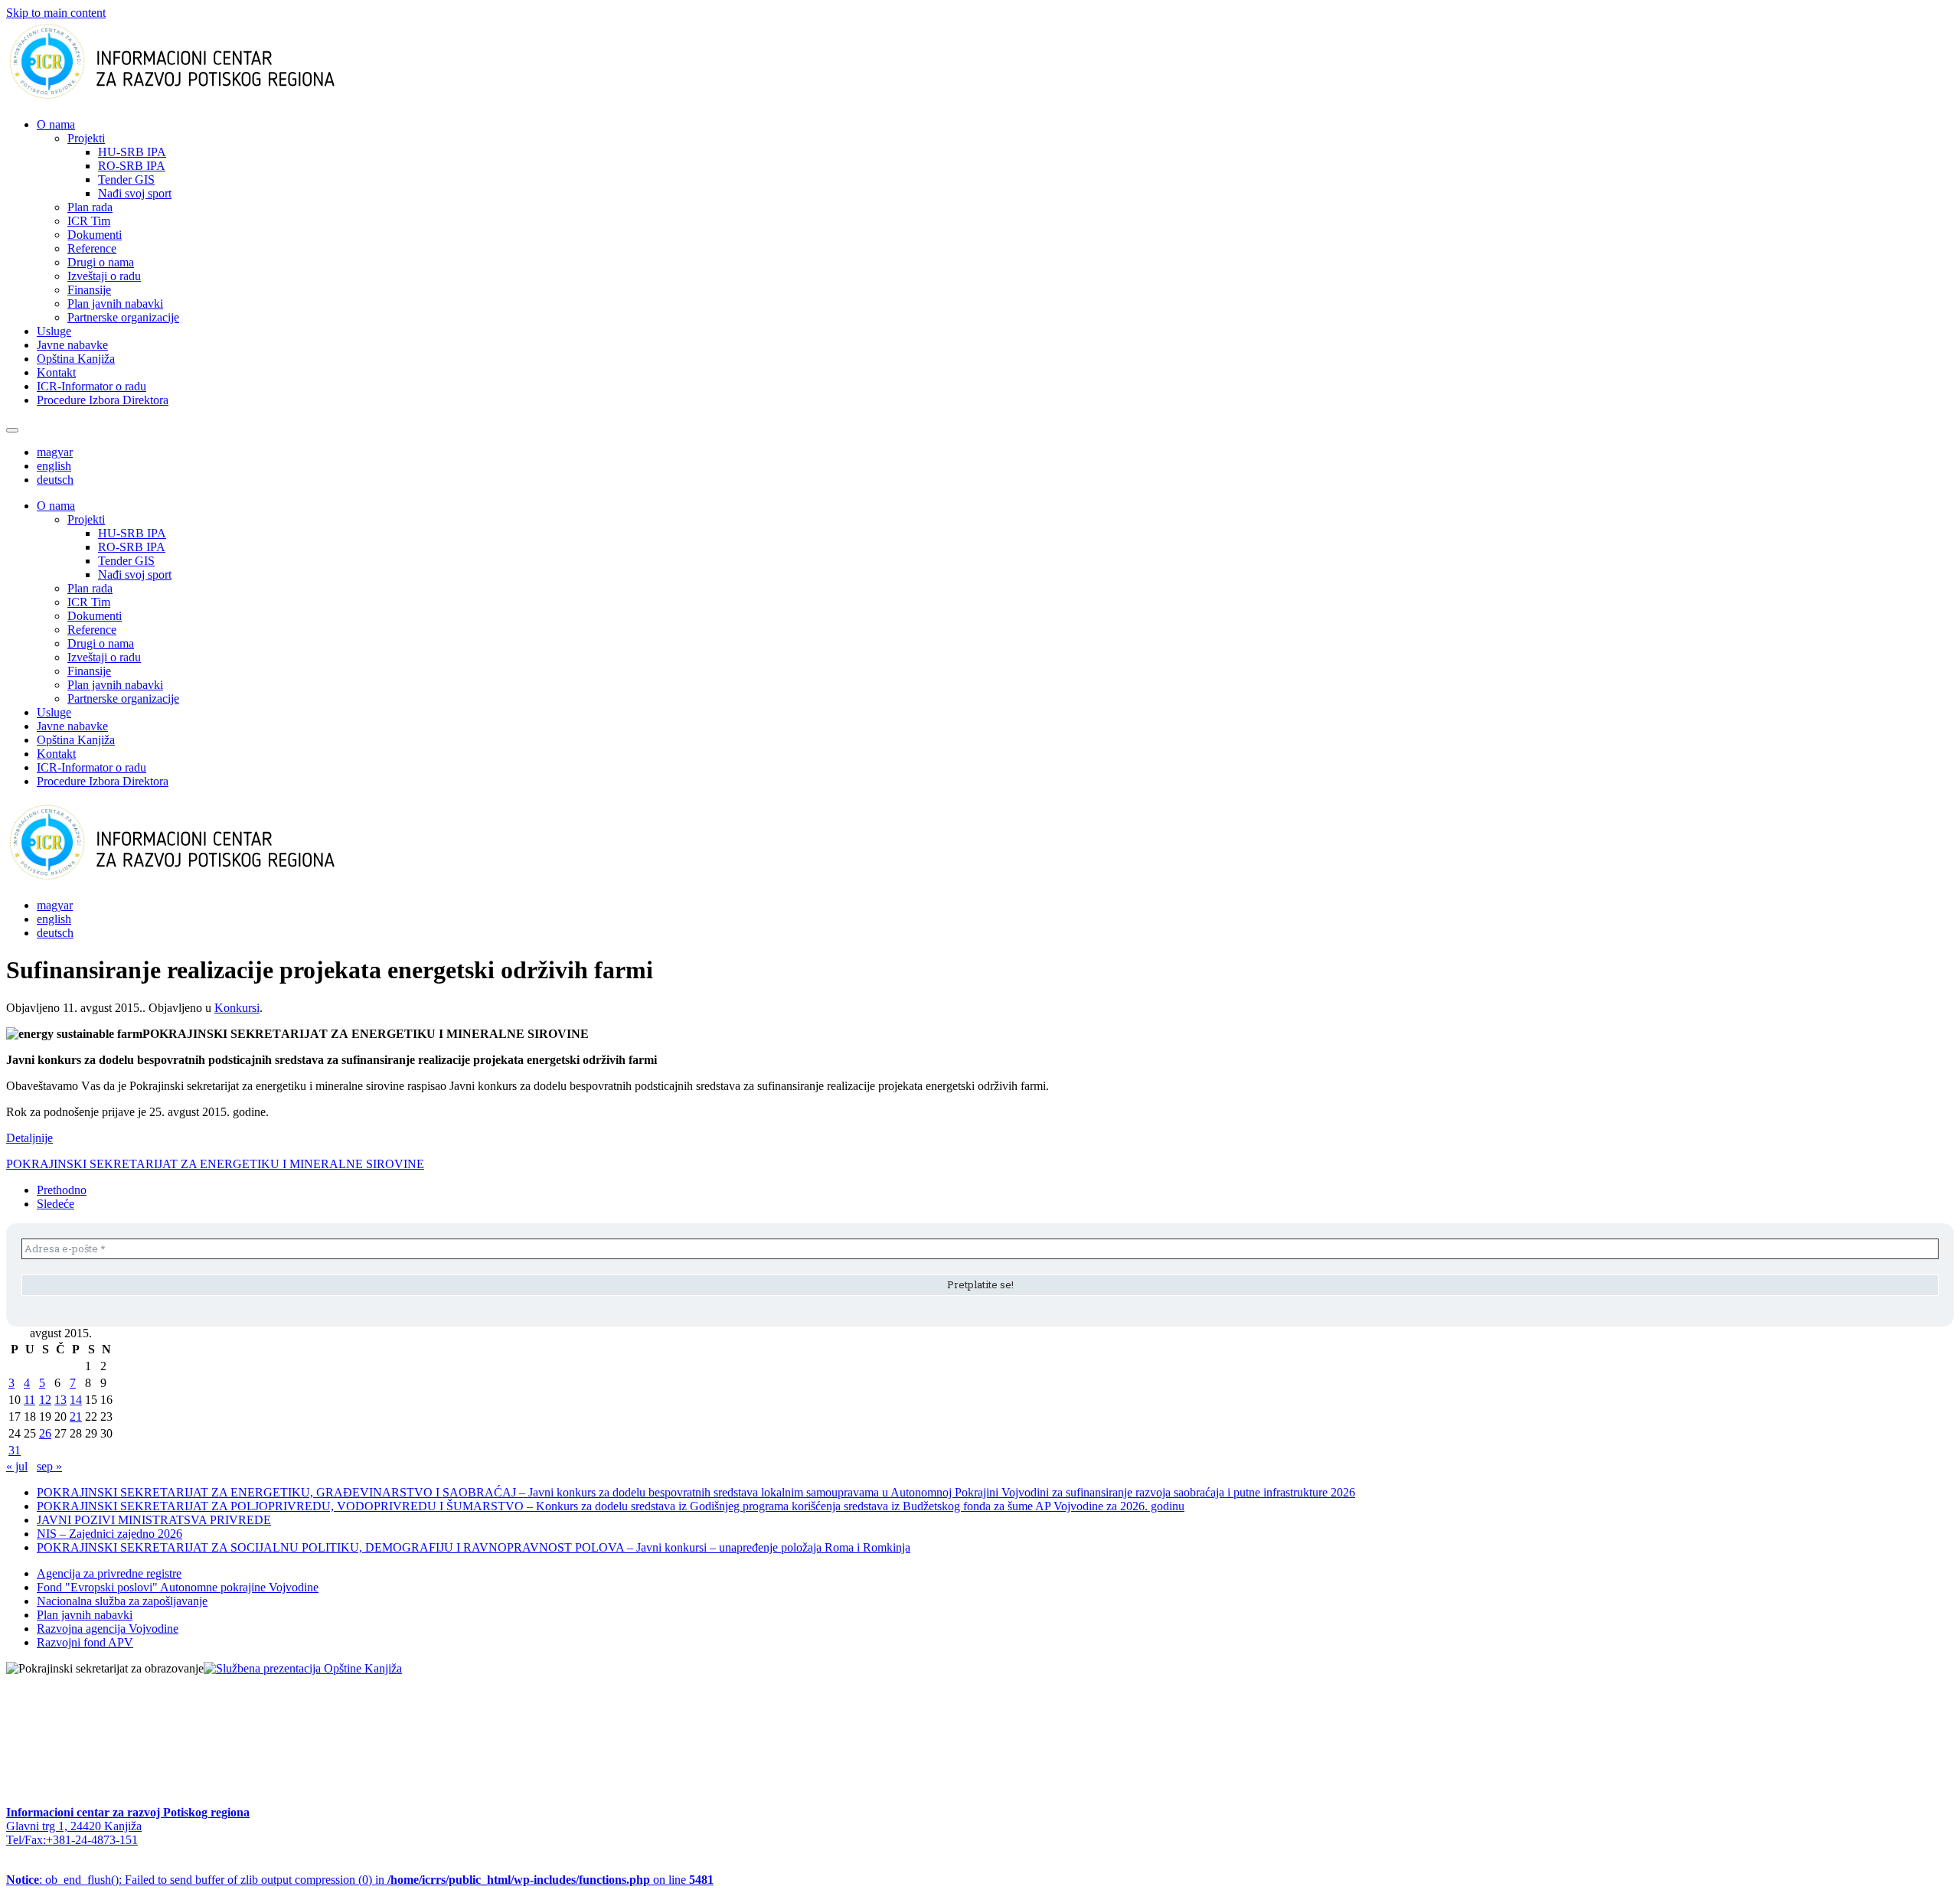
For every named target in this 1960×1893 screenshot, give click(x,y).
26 (45, 1433)
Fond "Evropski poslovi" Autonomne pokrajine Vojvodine (178, 1587)
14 (76, 1400)
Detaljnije (29, 1138)
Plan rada (90, 207)
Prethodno (62, 1190)
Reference (92, 248)
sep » (49, 1466)
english (54, 466)
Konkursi (237, 1008)
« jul (17, 1466)
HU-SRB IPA (132, 152)
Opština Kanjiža (76, 359)
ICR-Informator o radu (91, 386)
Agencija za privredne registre (109, 1573)
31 (15, 1450)
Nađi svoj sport (135, 193)
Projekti (86, 138)
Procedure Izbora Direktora (103, 400)
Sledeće (56, 1204)
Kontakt (56, 372)
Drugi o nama (101, 262)
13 (60, 1400)
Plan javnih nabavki (115, 304)
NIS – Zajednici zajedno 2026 (109, 1534)
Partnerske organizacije (123, 317)
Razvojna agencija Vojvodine (108, 1629)
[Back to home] (196, 98)
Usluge (54, 331)
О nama (56, 124)
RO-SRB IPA (132, 166)
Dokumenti (95, 235)
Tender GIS (126, 180)
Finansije (89, 290)
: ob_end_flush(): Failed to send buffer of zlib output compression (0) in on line (360, 1880)
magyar (55, 452)
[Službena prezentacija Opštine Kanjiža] (303, 1668)
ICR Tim (89, 221)
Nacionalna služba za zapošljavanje (122, 1601)
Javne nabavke (72, 345)
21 (76, 1416)
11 (29, 1400)
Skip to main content (56, 13)
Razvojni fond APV (85, 1642)
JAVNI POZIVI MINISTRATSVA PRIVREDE (154, 1520)
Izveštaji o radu (104, 276)
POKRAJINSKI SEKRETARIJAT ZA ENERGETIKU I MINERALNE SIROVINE (215, 1164)
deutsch (55, 480)
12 (45, 1400)
